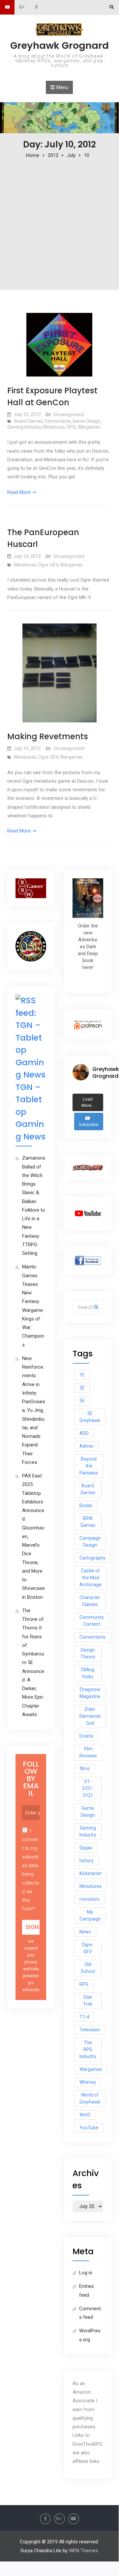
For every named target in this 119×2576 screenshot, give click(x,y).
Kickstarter (91, 1873)
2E (82, 1388)
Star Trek (88, 2000)
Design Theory (88, 1653)
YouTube (89, 2128)
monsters (89, 1899)
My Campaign (90, 1915)
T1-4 (84, 2017)
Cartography (92, 1558)
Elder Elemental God (90, 1716)
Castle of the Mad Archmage (90, 1578)
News (85, 1932)
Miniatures (54, 427)
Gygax (86, 1848)
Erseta (86, 1736)
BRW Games (88, 1522)
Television (90, 2030)
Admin (86, 1446)
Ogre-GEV (48, 565)
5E (82, 1401)
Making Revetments (48, 736)
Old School (88, 1968)
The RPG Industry (88, 2049)
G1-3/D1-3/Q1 (88, 1788)
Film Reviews (88, 1752)
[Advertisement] (59, 222)
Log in (86, 2273)
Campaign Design (90, 1542)
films (85, 1769)
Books (86, 1505)
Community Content (92, 1621)
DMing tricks (88, 1673)
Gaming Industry (24, 427)
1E (82, 1375)
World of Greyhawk (90, 2098)
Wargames (89, 427)
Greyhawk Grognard (59, 45)
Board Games (28, 421)
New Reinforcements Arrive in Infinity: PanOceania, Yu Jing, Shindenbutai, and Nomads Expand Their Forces (34, 1410)
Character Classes (90, 1601)
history (87, 1861)
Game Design (86, 421)
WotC (85, 2115)
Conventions (58, 421)
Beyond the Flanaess (89, 1466)
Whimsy (88, 2082)
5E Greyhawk (90, 1417)
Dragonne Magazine (90, 1693)
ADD (84, 1433)
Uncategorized (69, 414)
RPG (71, 427)
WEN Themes (84, 2551)
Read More (19, 492)
